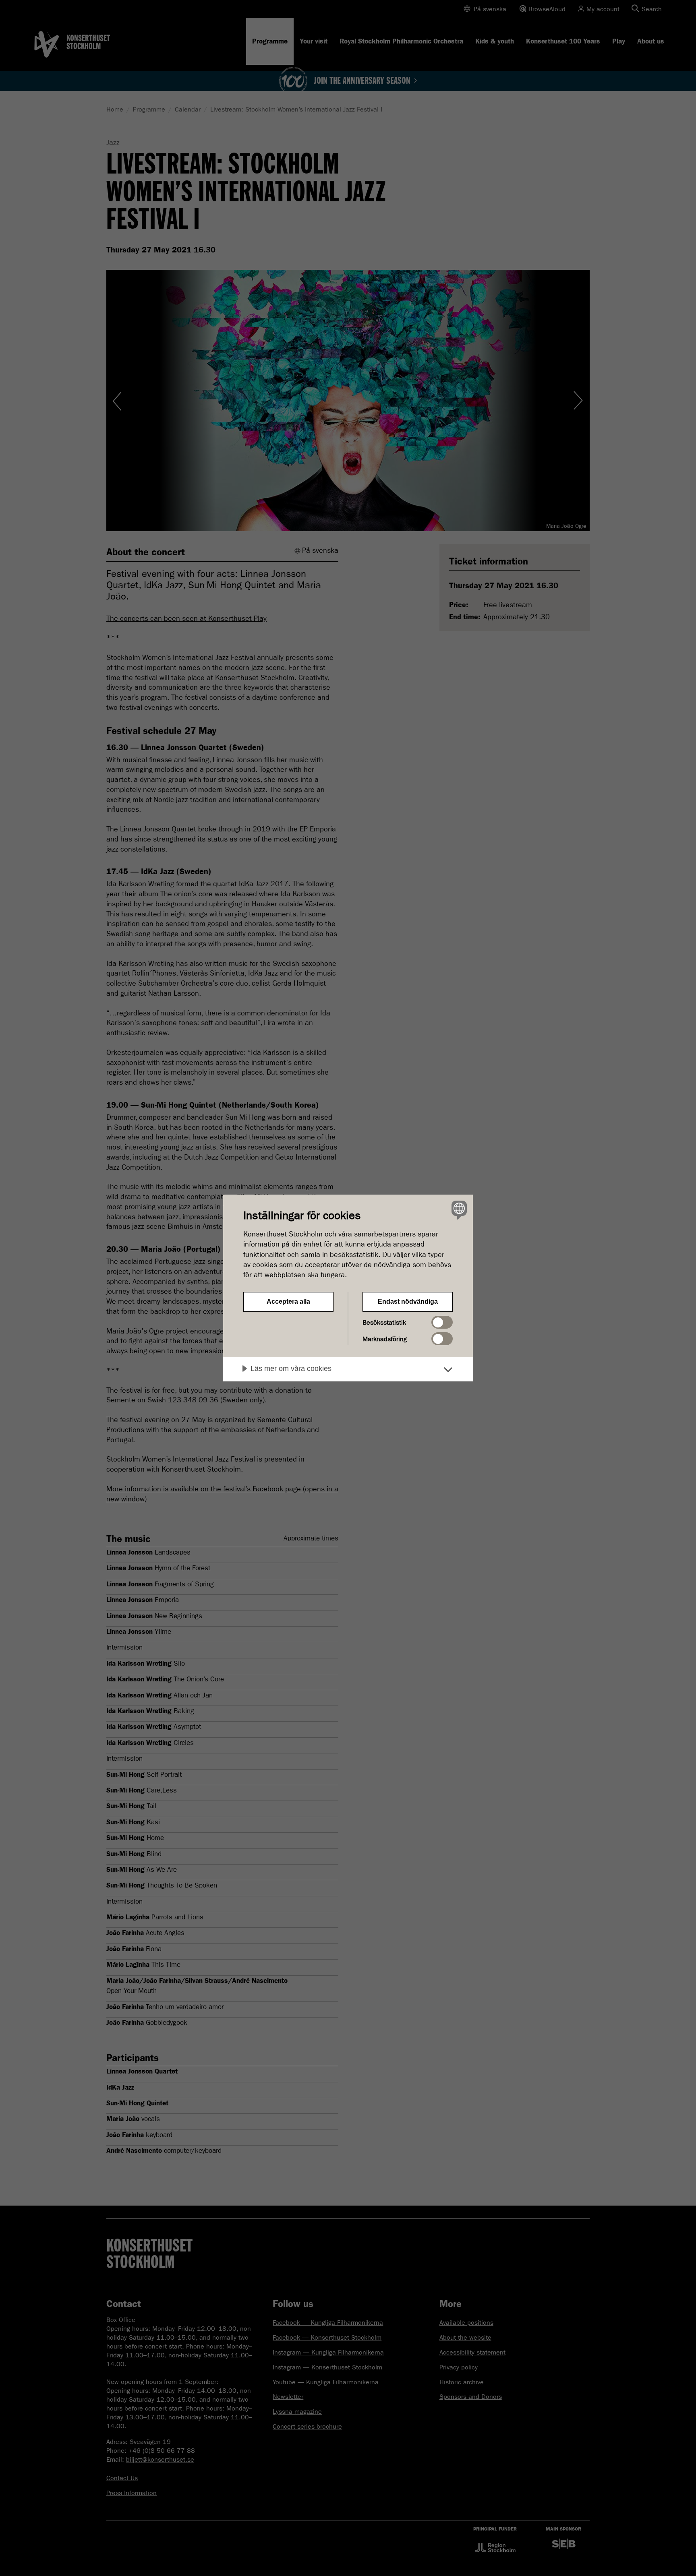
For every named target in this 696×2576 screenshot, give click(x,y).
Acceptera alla (288, 1301)
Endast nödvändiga (408, 1301)
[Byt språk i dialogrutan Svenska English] (458, 1210)
